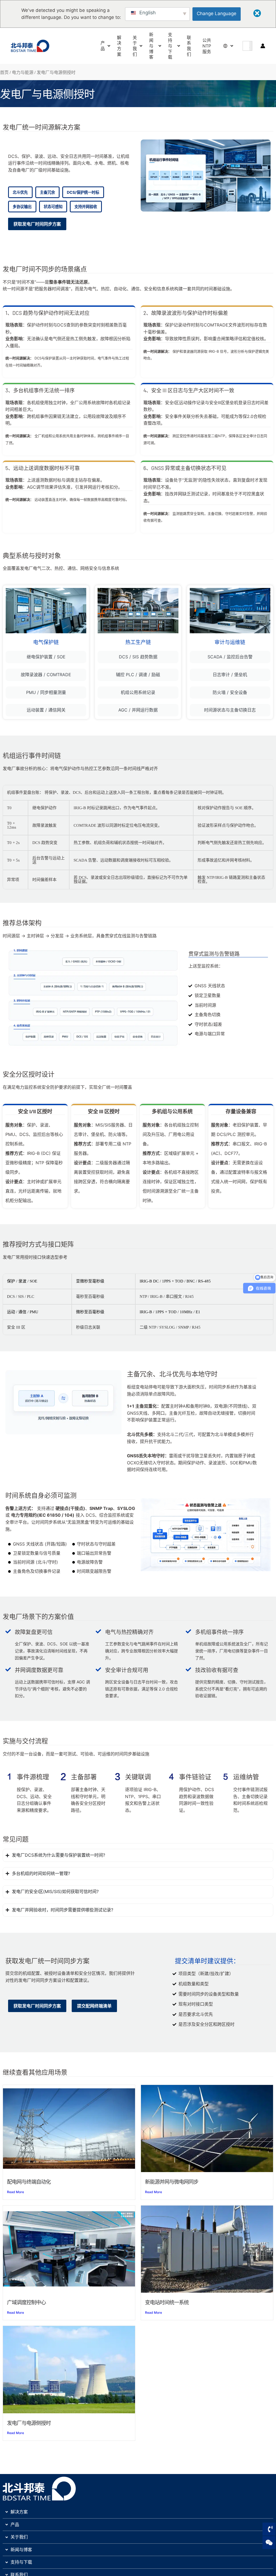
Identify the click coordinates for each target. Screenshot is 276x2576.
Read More (15, 2192)
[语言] (226, 46)
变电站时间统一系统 (167, 2302)
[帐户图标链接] (263, 46)
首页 (4, 72)
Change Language (217, 13)
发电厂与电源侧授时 (29, 2423)
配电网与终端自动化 (29, 2182)
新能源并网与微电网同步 (172, 2182)
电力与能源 (23, 72)
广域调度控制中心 (26, 2302)
